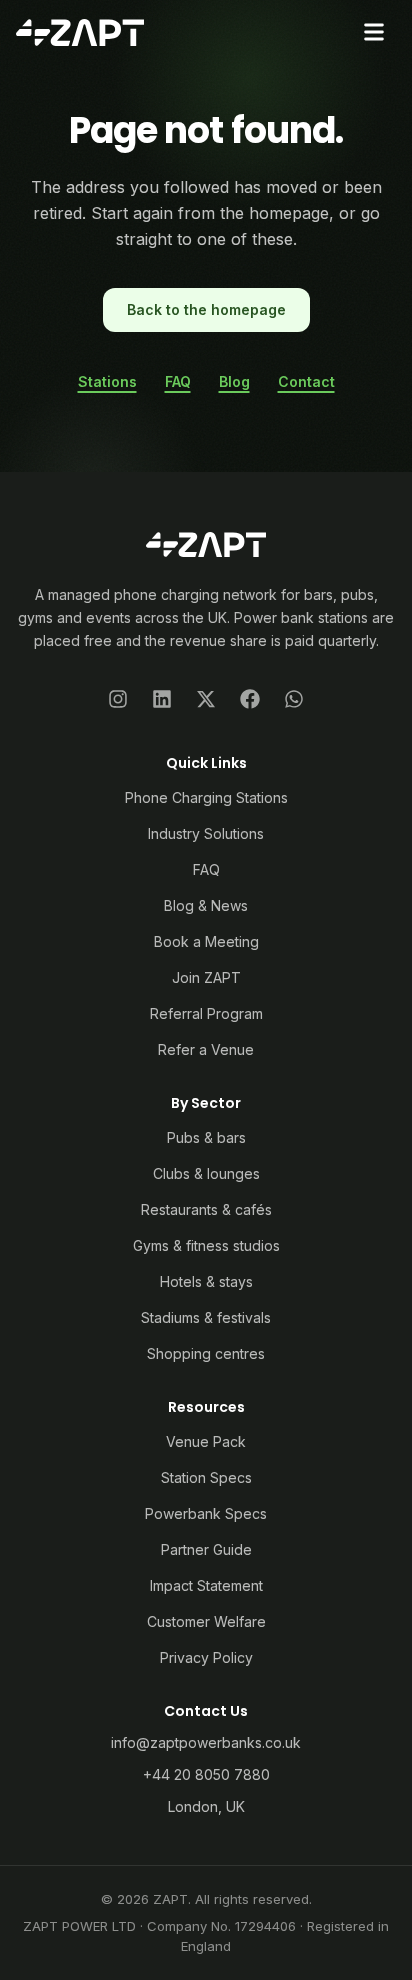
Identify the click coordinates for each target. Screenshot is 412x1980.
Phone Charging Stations (206, 797)
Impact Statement (206, 1585)
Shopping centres (206, 1353)
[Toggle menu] (374, 32)
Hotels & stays (206, 1281)
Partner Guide (206, 1549)
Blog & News (206, 905)
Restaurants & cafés (206, 1209)
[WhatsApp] (294, 699)
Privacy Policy (206, 1657)
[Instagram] (118, 699)
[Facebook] (250, 699)
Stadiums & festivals (206, 1317)
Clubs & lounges (206, 1173)
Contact (306, 381)
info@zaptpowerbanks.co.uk (206, 1742)
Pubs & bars (206, 1137)
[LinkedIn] (162, 699)
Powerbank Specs (206, 1513)
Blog (234, 381)
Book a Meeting (206, 941)
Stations (107, 381)
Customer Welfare (206, 1621)
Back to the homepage (206, 309)
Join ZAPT (206, 977)
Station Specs (206, 1477)
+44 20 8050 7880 (206, 1774)
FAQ (178, 381)
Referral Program (206, 1013)
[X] (206, 699)
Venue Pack (206, 1441)
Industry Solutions (206, 833)
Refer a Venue (206, 1049)
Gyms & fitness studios (206, 1245)
